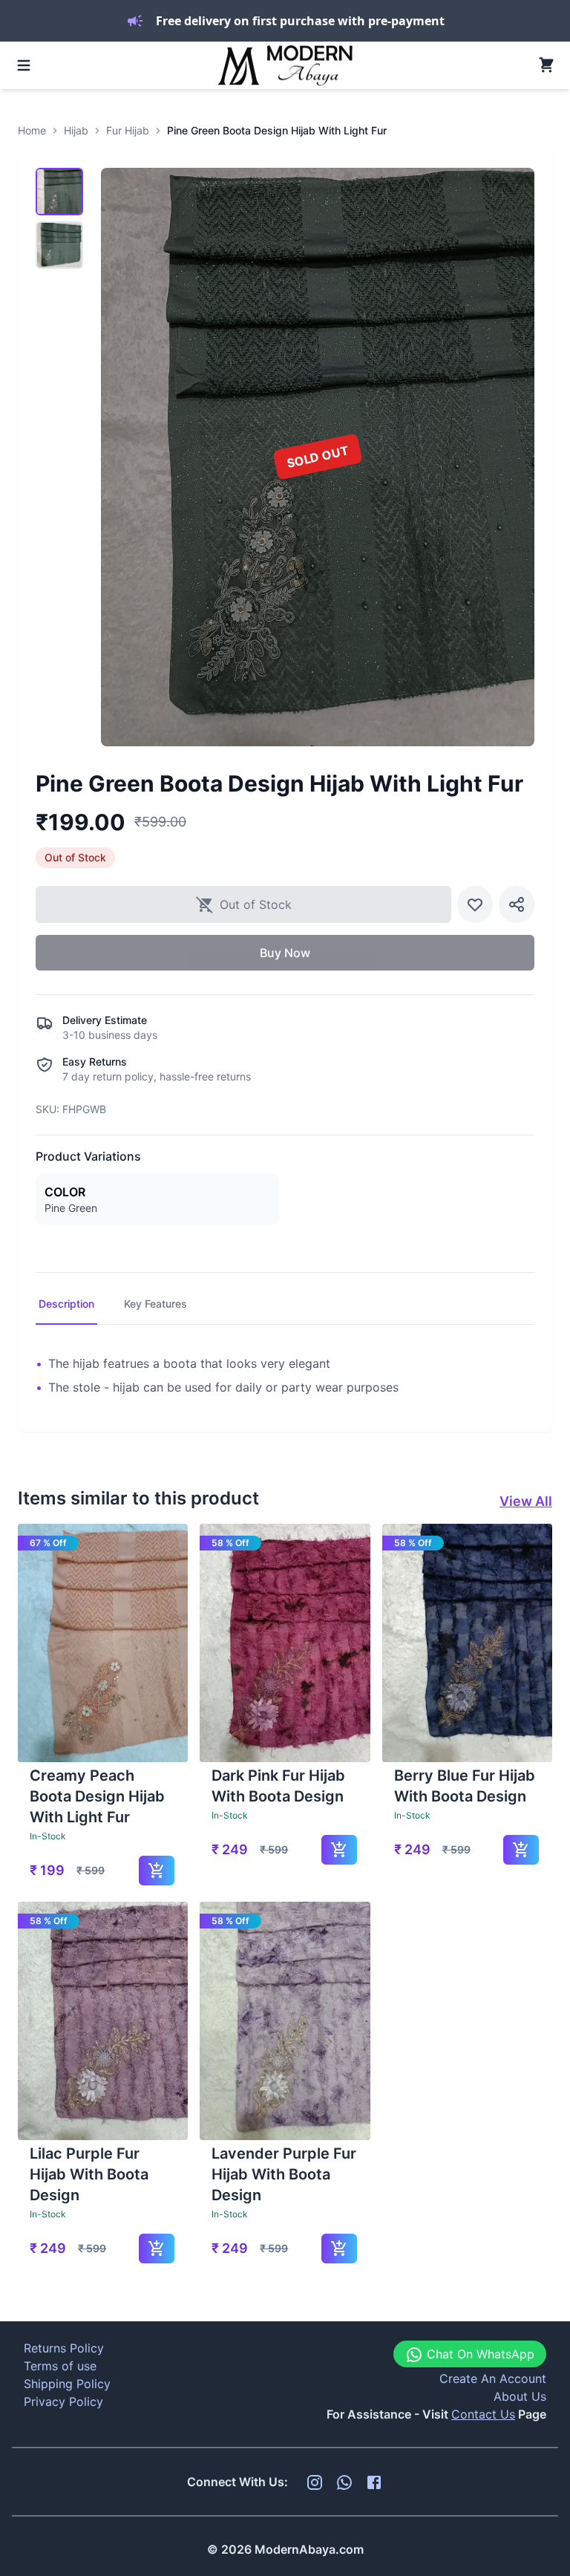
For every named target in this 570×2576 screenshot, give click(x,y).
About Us (520, 2396)
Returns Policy (64, 2348)
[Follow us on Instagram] (315, 2482)
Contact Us (483, 2414)
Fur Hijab (128, 130)
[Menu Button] (24, 65)
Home (32, 130)
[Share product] (517, 904)
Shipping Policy (67, 2384)
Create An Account (493, 2378)
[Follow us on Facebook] (374, 2482)
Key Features (155, 1304)
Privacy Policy (63, 2401)
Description (66, 1304)
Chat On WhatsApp (479, 2354)
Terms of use (60, 2366)
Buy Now (285, 953)
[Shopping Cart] (546, 65)
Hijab (76, 130)
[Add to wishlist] (475, 904)
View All (526, 1501)
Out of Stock (256, 904)
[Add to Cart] (157, 1871)
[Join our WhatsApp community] (344, 2482)
